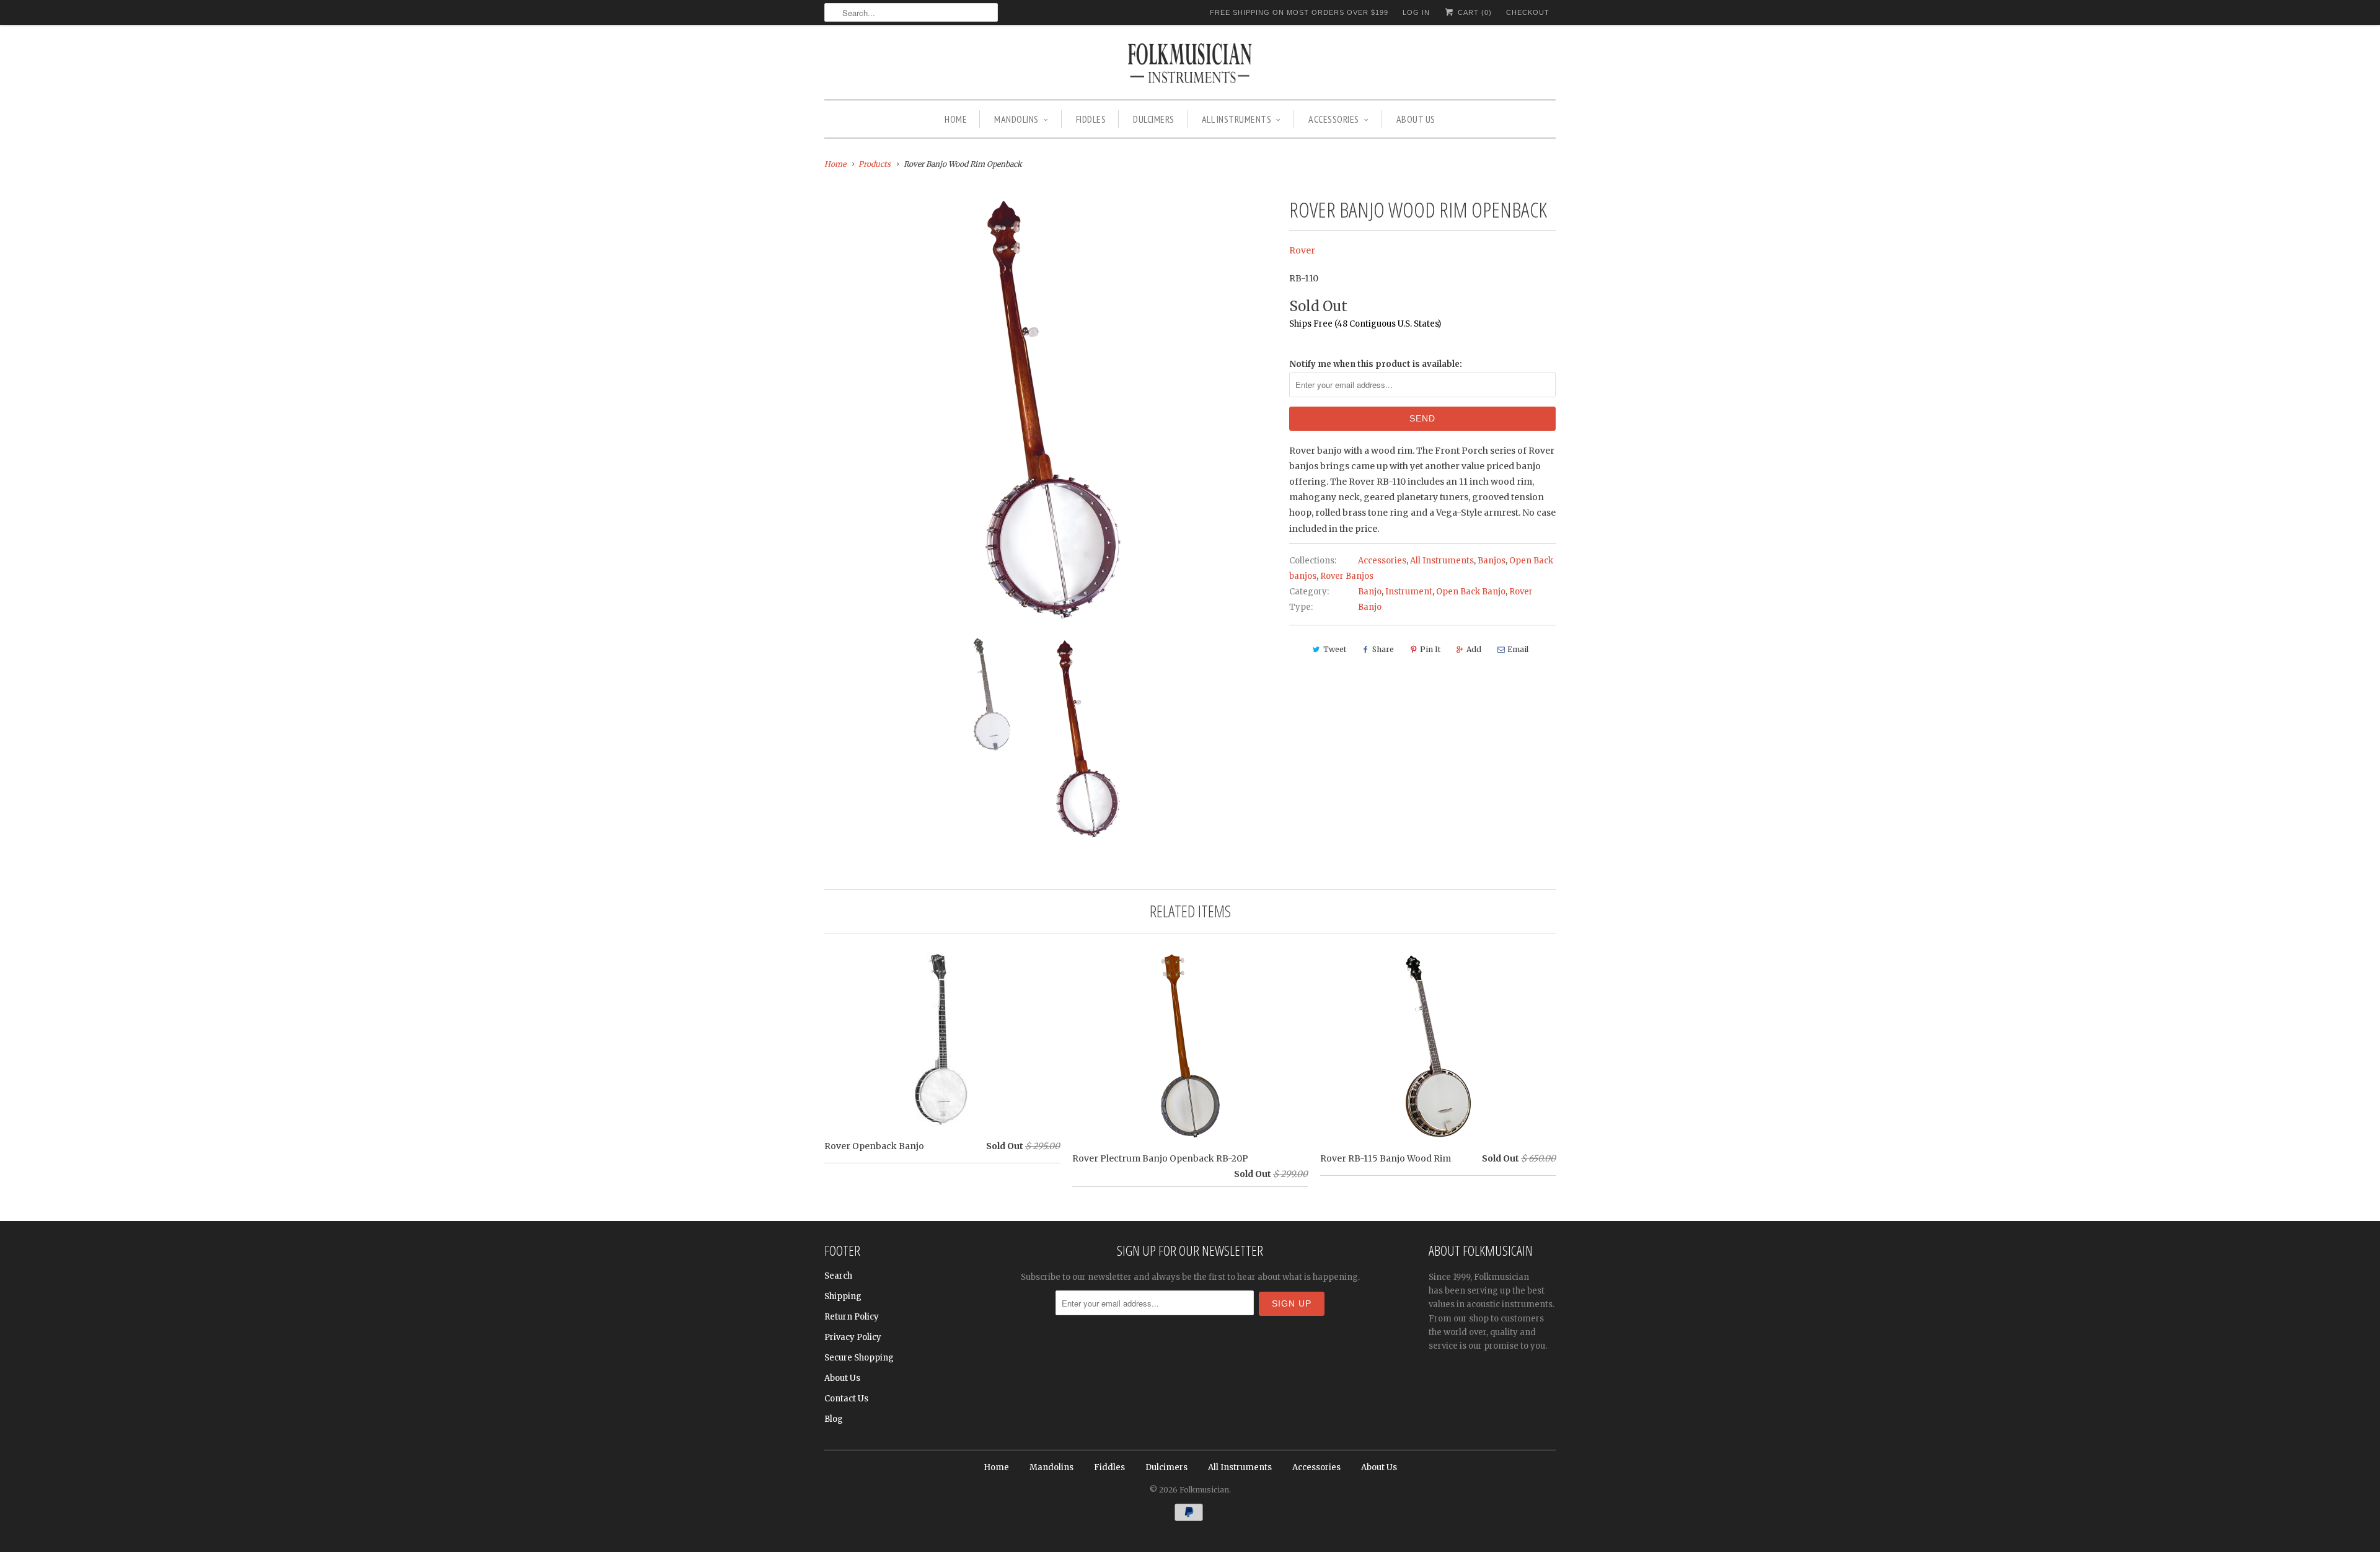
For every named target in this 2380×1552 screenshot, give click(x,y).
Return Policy (852, 1317)
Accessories (1334, 119)
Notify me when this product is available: (1376, 364)
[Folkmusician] (1190, 65)
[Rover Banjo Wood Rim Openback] (1051, 411)
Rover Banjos (1347, 576)
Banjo (1370, 592)
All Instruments (1237, 119)
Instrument (1409, 592)
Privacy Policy (853, 1337)
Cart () (1474, 12)
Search (838, 1276)
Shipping (843, 1296)
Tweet (1335, 649)
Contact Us (846, 1399)
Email (1518, 649)
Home (956, 119)
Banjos (1492, 561)
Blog (834, 1419)
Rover (1302, 250)
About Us (1416, 119)
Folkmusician (1204, 1490)
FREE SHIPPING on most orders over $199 (1299, 12)
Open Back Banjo (1471, 592)
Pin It (1430, 649)
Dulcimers (1154, 119)
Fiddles (1091, 119)
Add (1474, 649)
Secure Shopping (859, 1358)
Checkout (1528, 12)
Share (1383, 649)
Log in (1416, 12)
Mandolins (1016, 119)
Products (875, 164)
